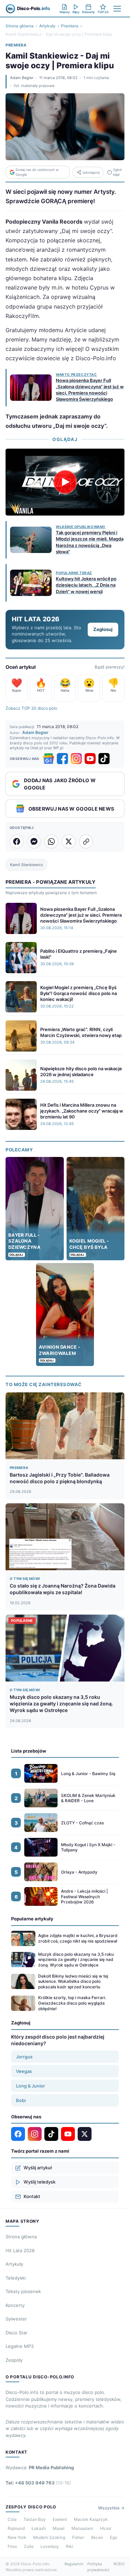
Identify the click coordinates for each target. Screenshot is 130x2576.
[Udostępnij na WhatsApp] (51, 841)
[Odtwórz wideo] (65, 482)
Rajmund (16, 2528)
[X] (85, 2134)
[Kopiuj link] (86, 841)
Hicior (106, 2528)
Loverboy (50, 2546)
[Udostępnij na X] (69, 841)
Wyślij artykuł (38, 2168)
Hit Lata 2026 (20, 2250)
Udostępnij (91, 172)
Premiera (70, 26)
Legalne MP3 (20, 2346)
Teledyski (16, 2278)
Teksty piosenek (23, 2291)
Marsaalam (82, 2528)
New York (17, 2537)
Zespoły (14, 2360)
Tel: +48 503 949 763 (38, 2483)
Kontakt (32, 2196)
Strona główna (20, 26)
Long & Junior (31, 2086)
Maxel (59, 2528)
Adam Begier (22, 78)
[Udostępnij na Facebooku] (17, 841)
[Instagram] (76, 759)
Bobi (21, 2100)
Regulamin (74, 2564)
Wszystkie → (111, 2508)
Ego (114, 2537)
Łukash (39, 2528)
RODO (119, 2564)
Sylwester (16, 2319)
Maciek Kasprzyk (91, 2519)
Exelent (60, 2519)
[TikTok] (104, 759)
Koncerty (15, 2305)
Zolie (29, 2546)
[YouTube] (90, 759)
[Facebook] (62, 759)
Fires (12, 2546)
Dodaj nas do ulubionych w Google (37, 172)
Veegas (24, 2071)
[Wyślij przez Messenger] (34, 841)
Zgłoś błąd (117, 172)
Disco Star (16, 2333)
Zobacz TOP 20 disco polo (31, 708)
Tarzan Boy (35, 2519)
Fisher (78, 2537)
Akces (97, 2537)
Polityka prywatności (98, 2567)
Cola (12, 2519)
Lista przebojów (29, 1751)
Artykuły (47, 26)
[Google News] (49, 759)
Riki (70, 2546)
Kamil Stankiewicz (27, 865)
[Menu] (117, 9)
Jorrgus (24, 2057)
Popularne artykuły (32, 1919)
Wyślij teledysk (40, 2182)
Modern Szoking (49, 2537)
